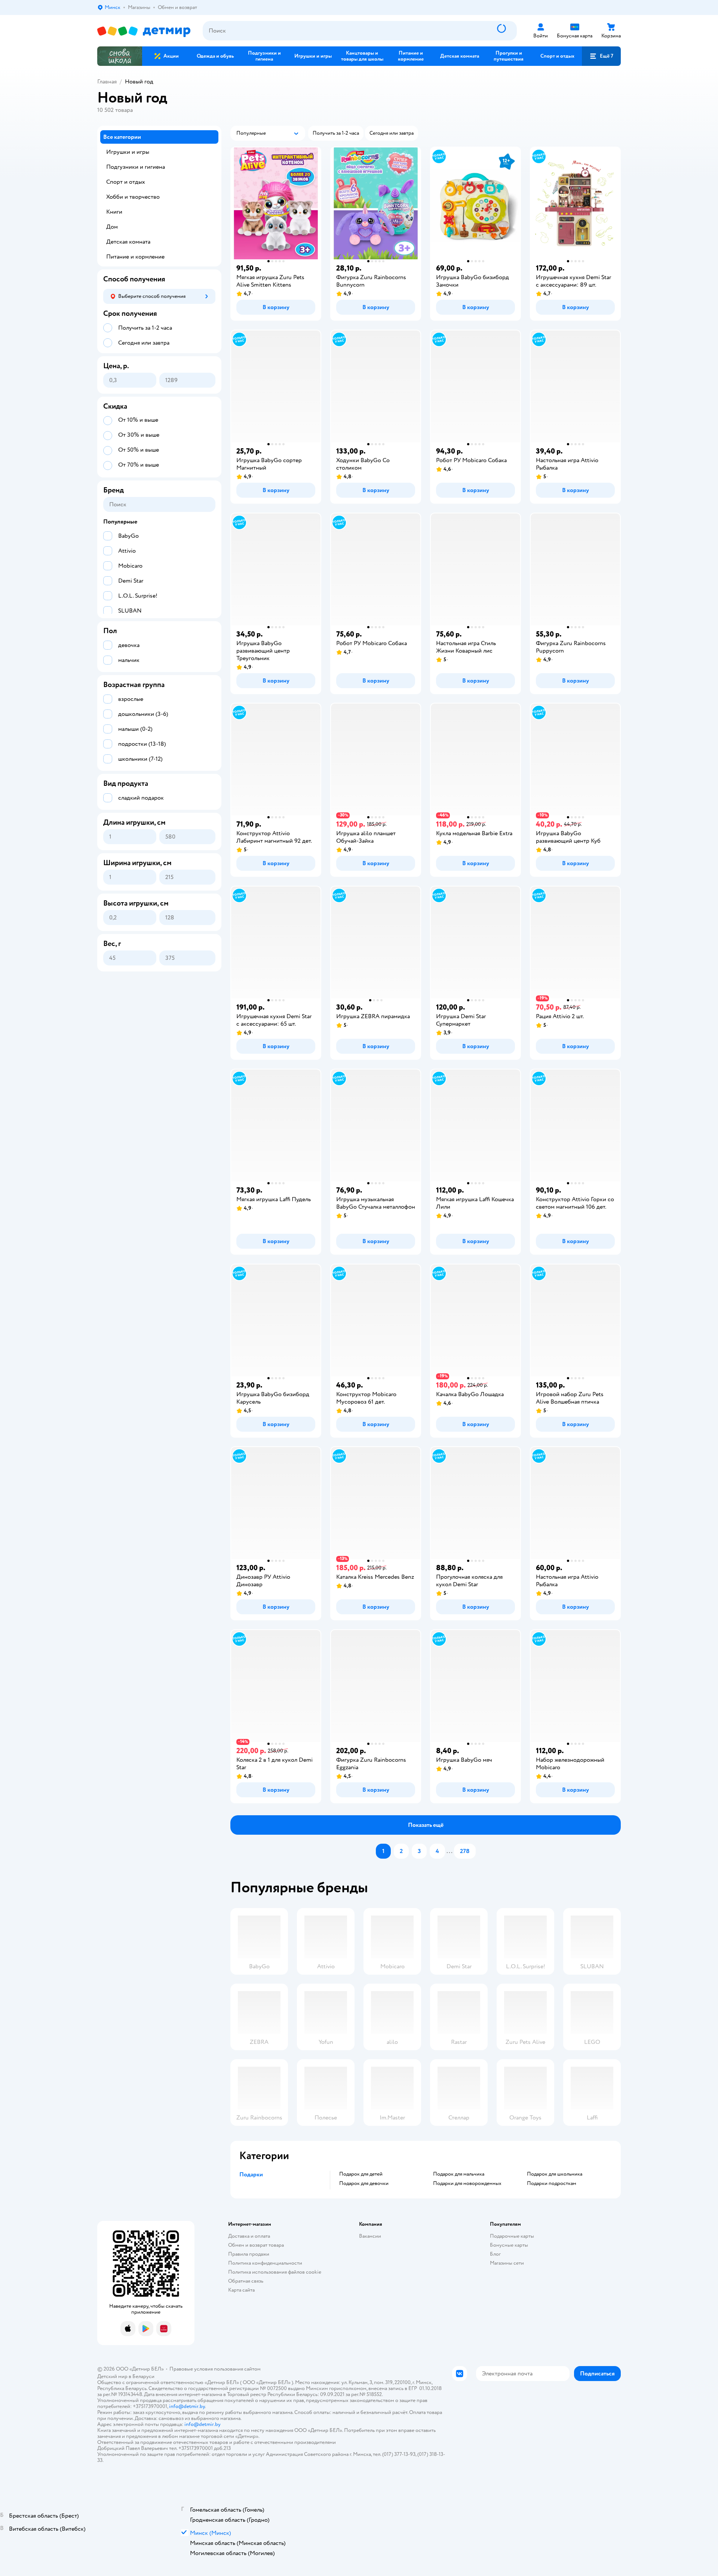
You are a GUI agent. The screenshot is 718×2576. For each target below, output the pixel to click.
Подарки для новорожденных (467, 2183)
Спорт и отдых (126, 182)
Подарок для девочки (364, 2183)
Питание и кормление (135, 257)
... (449, 1851)
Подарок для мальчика (459, 2174)
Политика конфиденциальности (265, 2263)
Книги (114, 212)
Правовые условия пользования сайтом (215, 2369)
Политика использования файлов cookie (275, 2272)
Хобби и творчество (133, 197)
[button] (601, 56)
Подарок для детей (361, 2174)
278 (465, 1851)
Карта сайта (241, 2290)
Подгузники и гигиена (136, 167)
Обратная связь (246, 2281)
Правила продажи (249, 2254)
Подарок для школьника (555, 2174)
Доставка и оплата (249, 2236)
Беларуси (143, 2376)
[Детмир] (144, 31)
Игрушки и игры (128, 152)
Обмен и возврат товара (256, 2245)
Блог (495, 2254)
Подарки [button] (251, 2174)
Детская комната (128, 242)
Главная (107, 82)
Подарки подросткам (552, 2183)
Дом (112, 227)
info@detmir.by (187, 2406)
